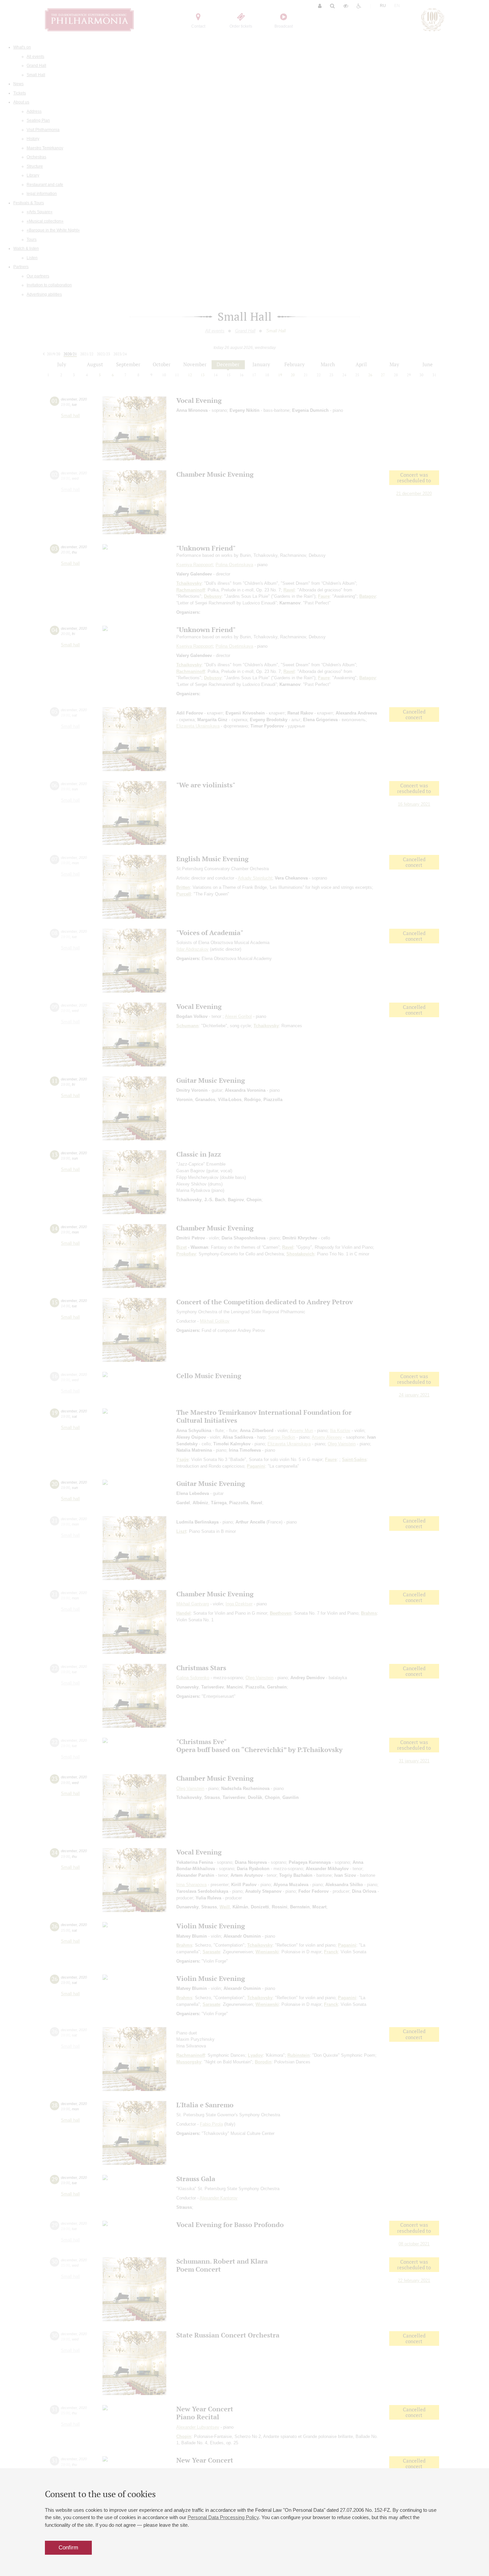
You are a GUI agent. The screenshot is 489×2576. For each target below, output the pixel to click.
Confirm (68, 2548)
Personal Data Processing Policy (223, 2517)
